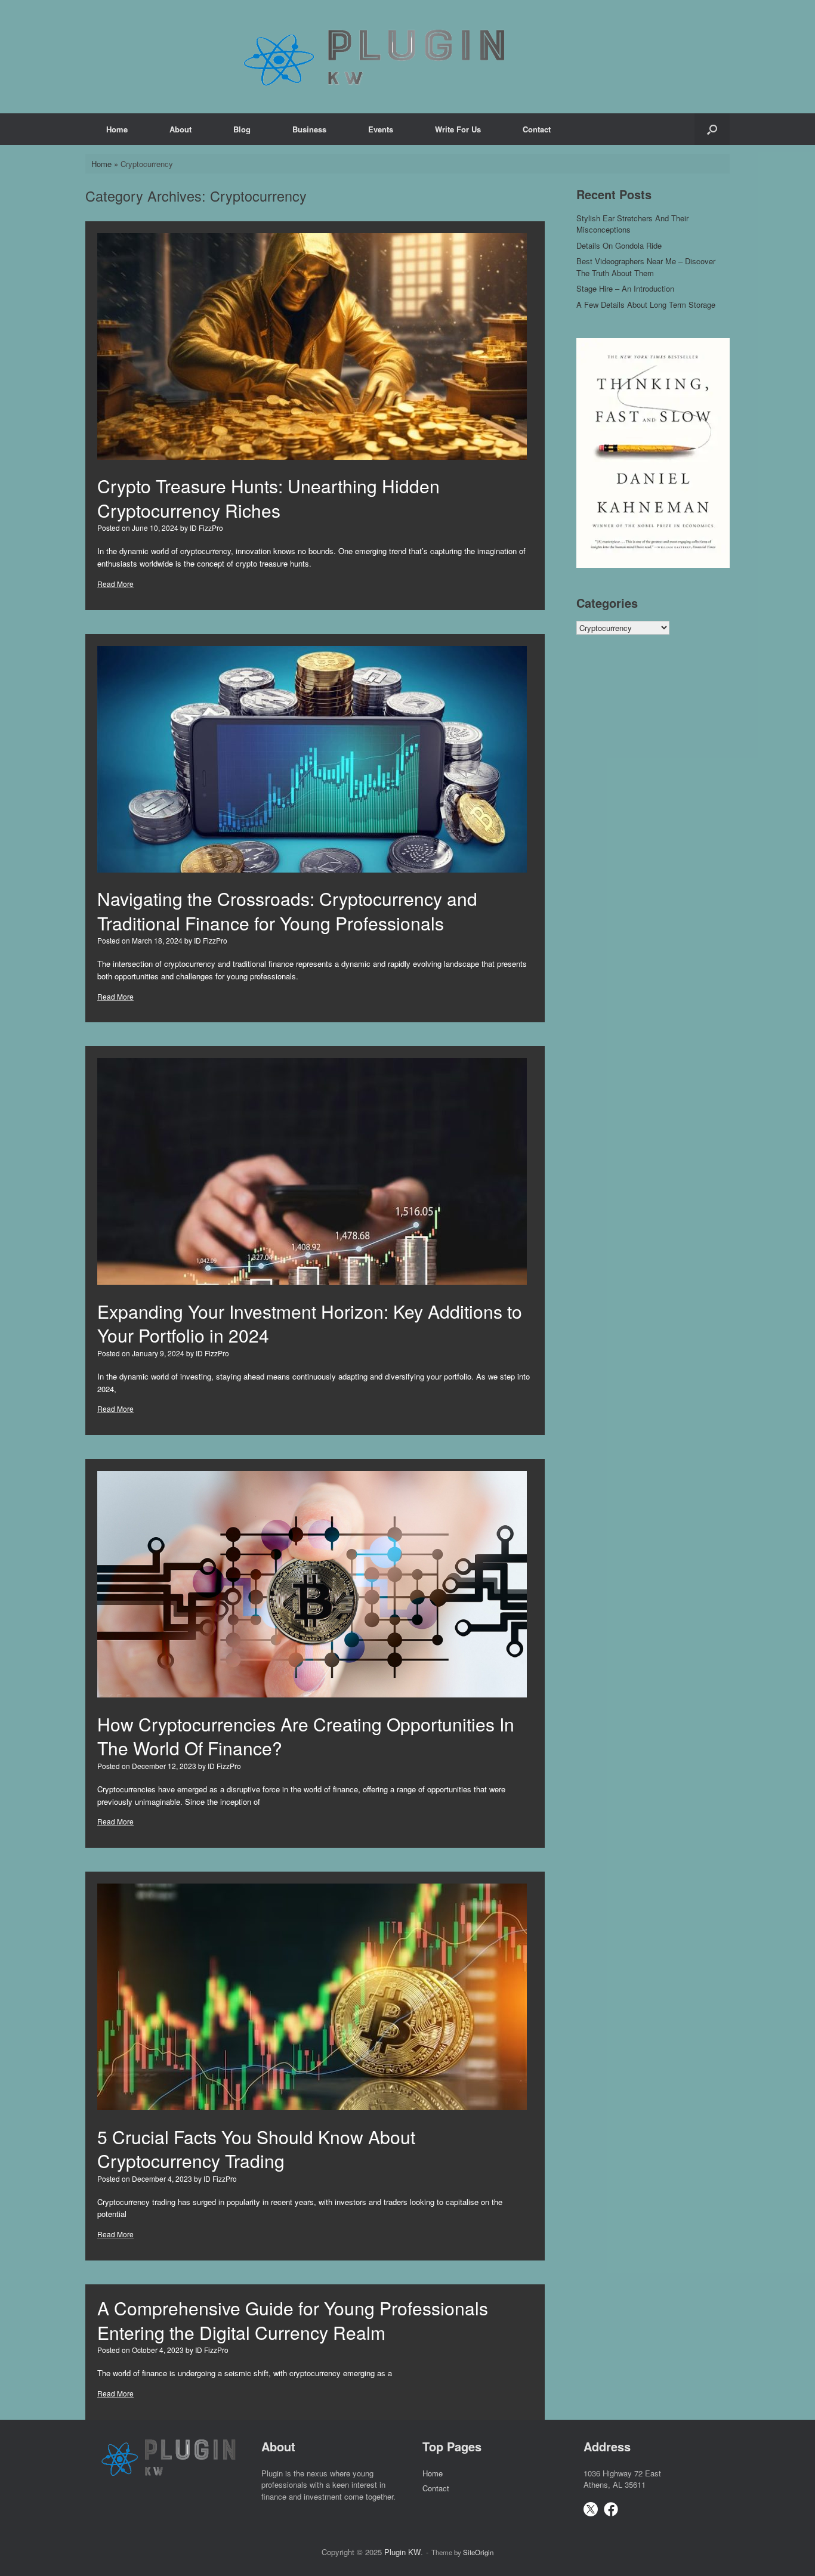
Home (117, 129)
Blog (242, 129)
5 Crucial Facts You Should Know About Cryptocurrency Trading (256, 2149)
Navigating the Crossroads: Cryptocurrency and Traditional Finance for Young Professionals (287, 911)
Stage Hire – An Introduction (625, 288)
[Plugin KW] (375, 57)
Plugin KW (402, 2552)
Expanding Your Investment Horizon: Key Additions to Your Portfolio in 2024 (310, 1323)
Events (381, 129)
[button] (712, 129)
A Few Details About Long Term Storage (646, 304)
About (180, 129)
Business (309, 129)
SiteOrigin (478, 2552)
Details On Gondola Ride (619, 245)
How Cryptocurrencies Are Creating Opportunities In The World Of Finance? (306, 1736)
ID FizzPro (206, 528)
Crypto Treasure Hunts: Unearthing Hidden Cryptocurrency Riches (268, 498)
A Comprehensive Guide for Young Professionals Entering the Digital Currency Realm (293, 2320)
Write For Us (458, 129)
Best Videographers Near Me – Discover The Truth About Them (646, 267)
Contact (537, 129)
